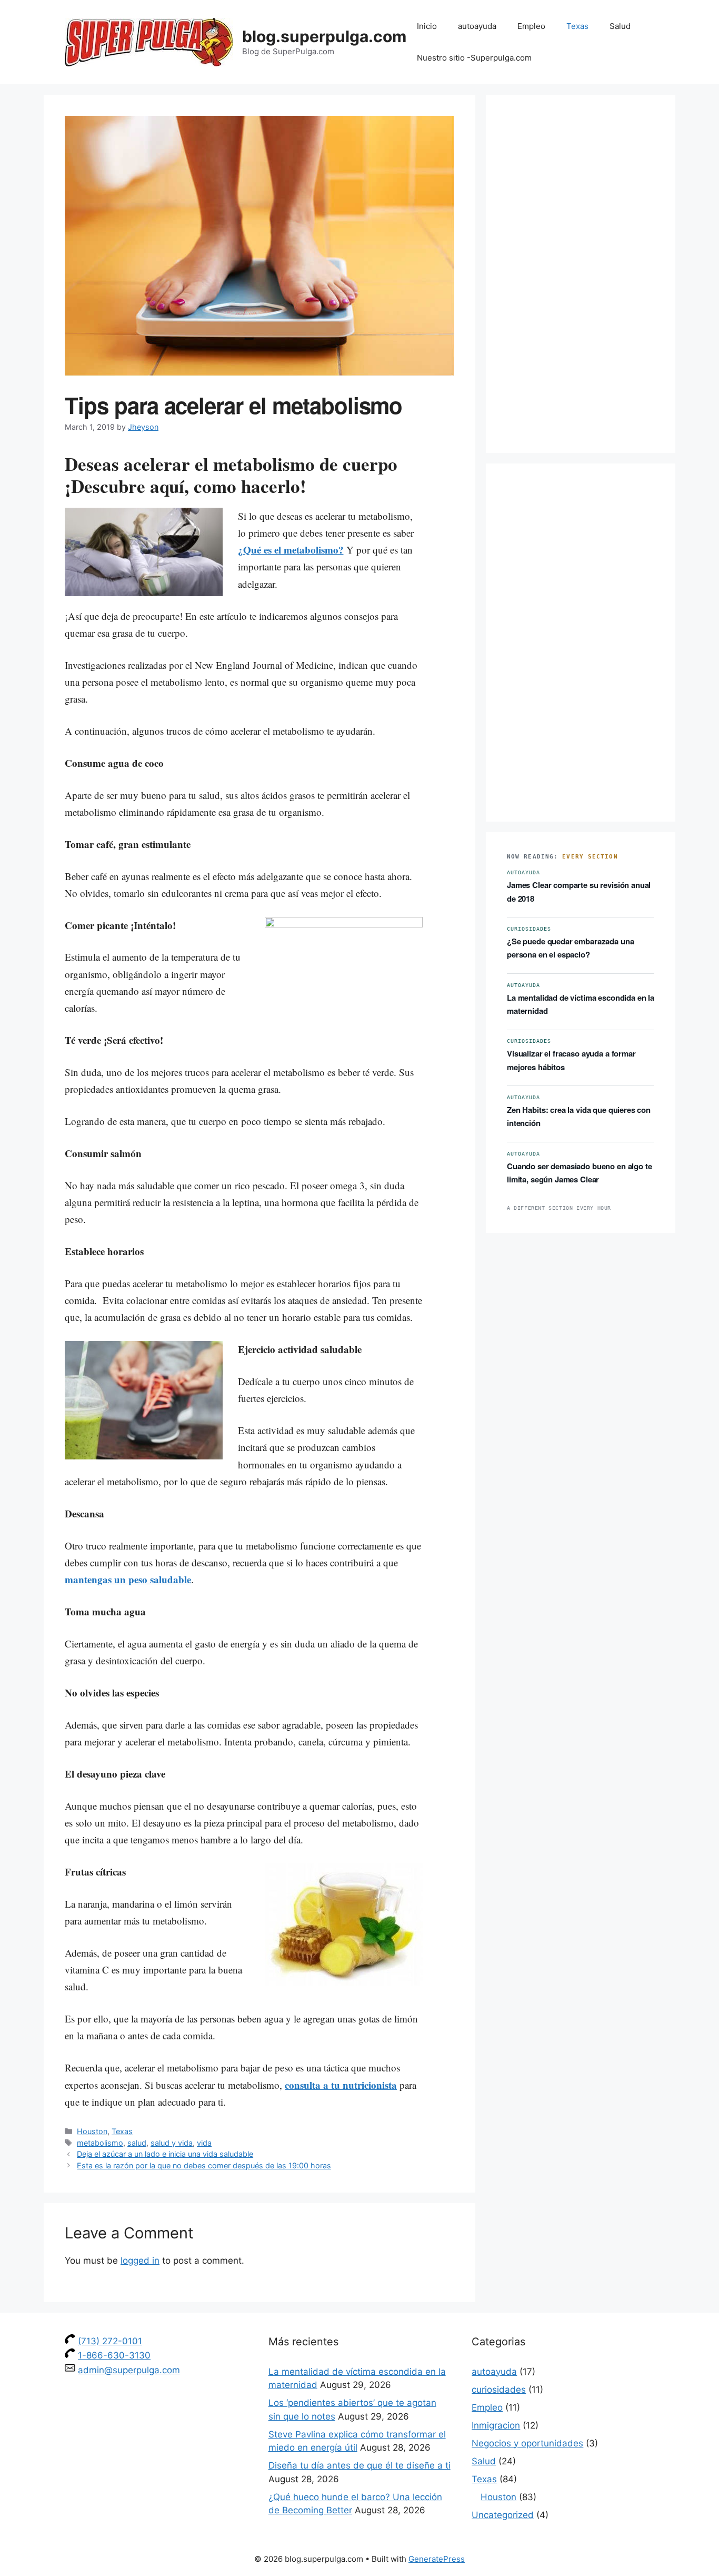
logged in (140, 2261)
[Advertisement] (581, 274)
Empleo (531, 26)
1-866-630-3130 (114, 2355)
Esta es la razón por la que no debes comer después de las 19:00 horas (204, 2165)
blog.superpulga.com (324, 36)
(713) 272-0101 (110, 2341)
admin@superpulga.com (129, 2370)
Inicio (427, 26)
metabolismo (100, 2143)
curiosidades (499, 2390)
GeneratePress (437, 2559)
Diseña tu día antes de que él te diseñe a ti (359, 2465)
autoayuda (477, 26)
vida (204, 2143)
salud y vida (172, 2143)
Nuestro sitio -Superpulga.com (474, 58)
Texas (577, 26)
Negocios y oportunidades (527, 2443)
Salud (620, 26)
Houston (92, 2131)
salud (137, 2143)
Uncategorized (503, 2515)
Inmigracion (496, 2425)
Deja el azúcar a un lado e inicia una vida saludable (165, 2154)
